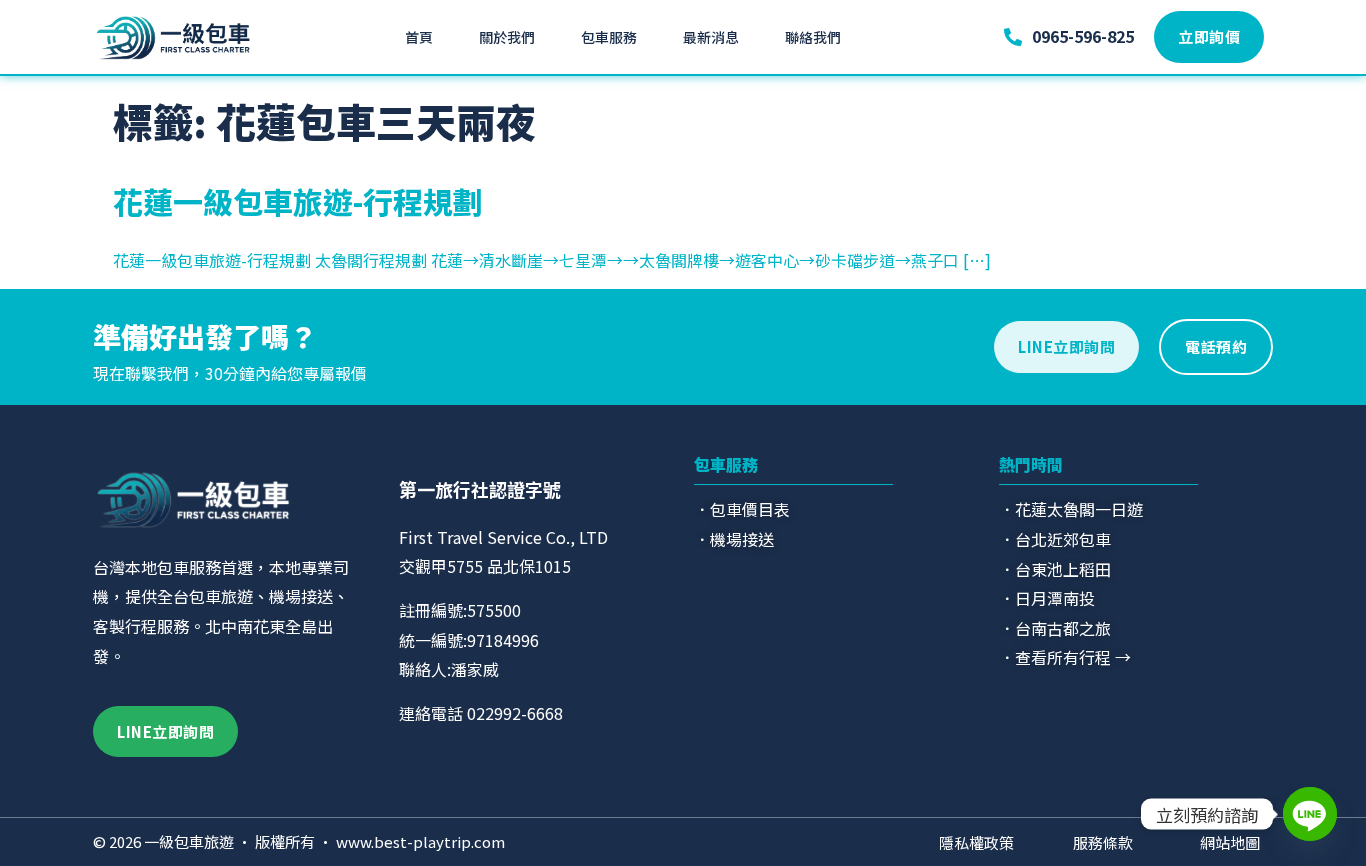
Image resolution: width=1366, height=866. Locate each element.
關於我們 (507, 37)
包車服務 (609, 37)
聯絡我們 (813, 37)
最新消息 (711, 37)
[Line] (1310, 814)
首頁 (419, 37)
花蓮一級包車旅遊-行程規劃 (298, 201)
